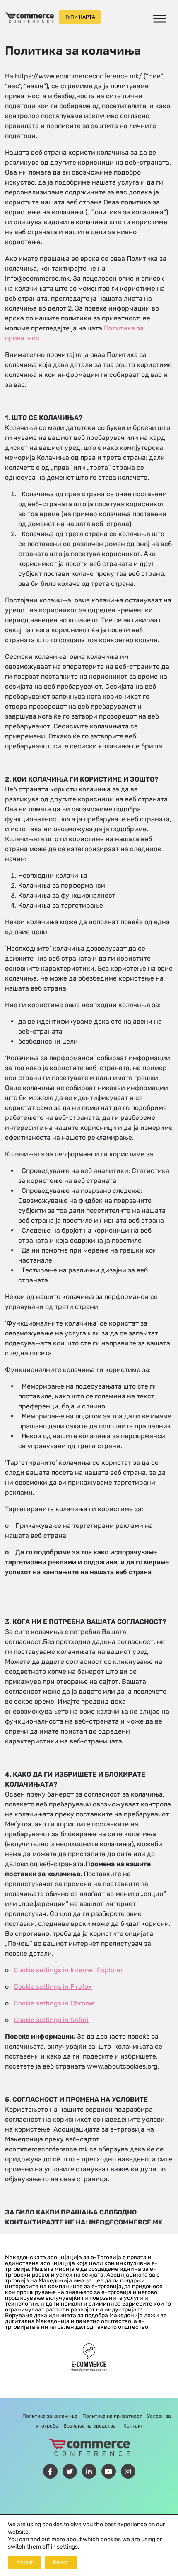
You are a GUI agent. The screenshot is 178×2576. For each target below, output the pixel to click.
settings (67, 2547)
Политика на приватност (112, 2416)
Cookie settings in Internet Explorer (68, 1970)
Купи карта (80, 17)
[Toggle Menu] (160, 18)
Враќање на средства (90, 2426)
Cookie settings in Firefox (53, 1987)
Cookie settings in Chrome (54, 2003)
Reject (61, 2562)
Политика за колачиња (50, 2416)
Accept (25, 2562)
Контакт (133, 2426)
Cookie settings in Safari (51, 2020)
